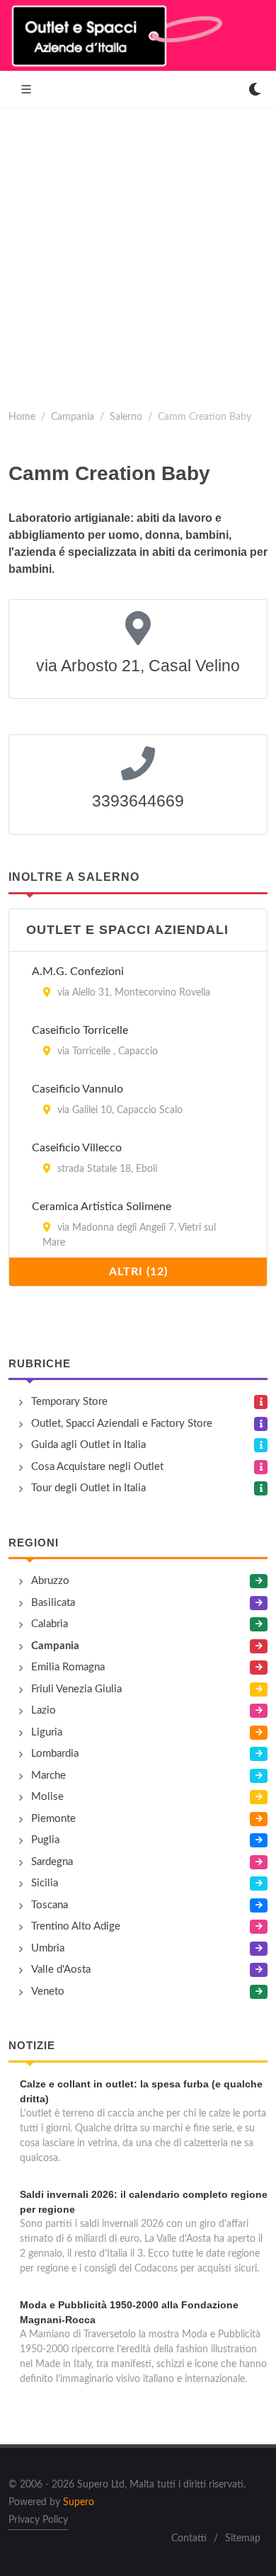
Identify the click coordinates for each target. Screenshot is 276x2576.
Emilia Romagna (68, 1667)
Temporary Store (69, 1402)
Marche (48, 1776)
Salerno (126, 417)
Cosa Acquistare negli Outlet (97, 1467)
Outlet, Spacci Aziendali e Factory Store (122, 1424)
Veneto (48, 1991)
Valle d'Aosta (61, 1970)
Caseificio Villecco (77, 1148)
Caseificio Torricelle (80, 1030)
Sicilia (45, 1883)
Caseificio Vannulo (77, 1089)
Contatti (189, 2538)
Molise (47, 1797)
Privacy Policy (38, 2520)
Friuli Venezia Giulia (76, 1689)
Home (22, 417)
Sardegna (52, 1862)
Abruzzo (50, 1581)
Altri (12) (138, 1272)
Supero (79, 2502)
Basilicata (53, 1603)
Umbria (48, 1948)
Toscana (50, 1905)
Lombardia (55, 1754)
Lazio (44, 1710)
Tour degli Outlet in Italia (88, 1488)
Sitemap (243, 2538)
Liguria (47, 1732)
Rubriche (40, 1363)
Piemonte (53, 1819)
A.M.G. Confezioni (78, 971)
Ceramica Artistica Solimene (102, 1207)
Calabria (50, 1624)
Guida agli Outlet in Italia (88, 1445)
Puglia (45, 1840)
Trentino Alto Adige (76, 1926)
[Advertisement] (138, 253)
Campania (73, 417)
